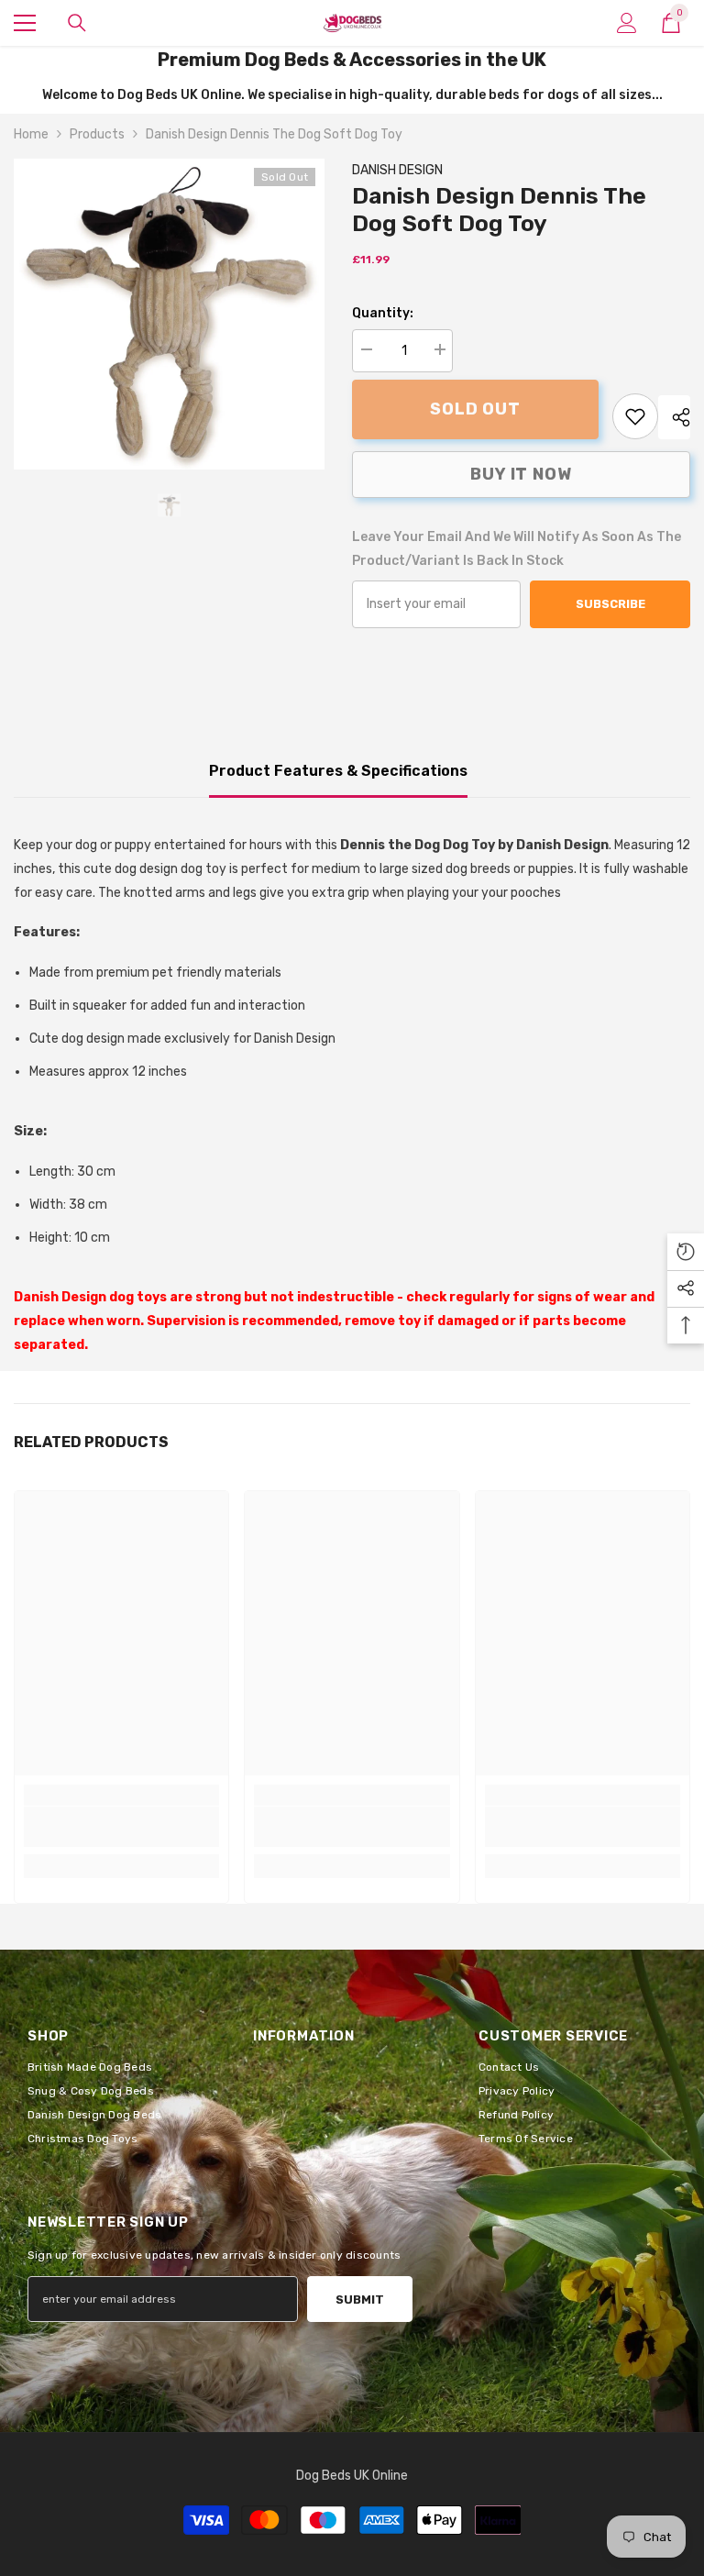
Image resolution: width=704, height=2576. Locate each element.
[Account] (627, 23)
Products (97, 134)
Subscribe (610, 604)
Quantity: (383, 313)
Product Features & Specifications (338, 771)
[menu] (25, 23)
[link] (635, 416)
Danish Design (397, 170)
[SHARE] (674, 417)
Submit (360, 2300)
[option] (169, 314)
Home (31, 134)
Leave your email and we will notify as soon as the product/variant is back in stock (517, 549)
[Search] (77, 23)
